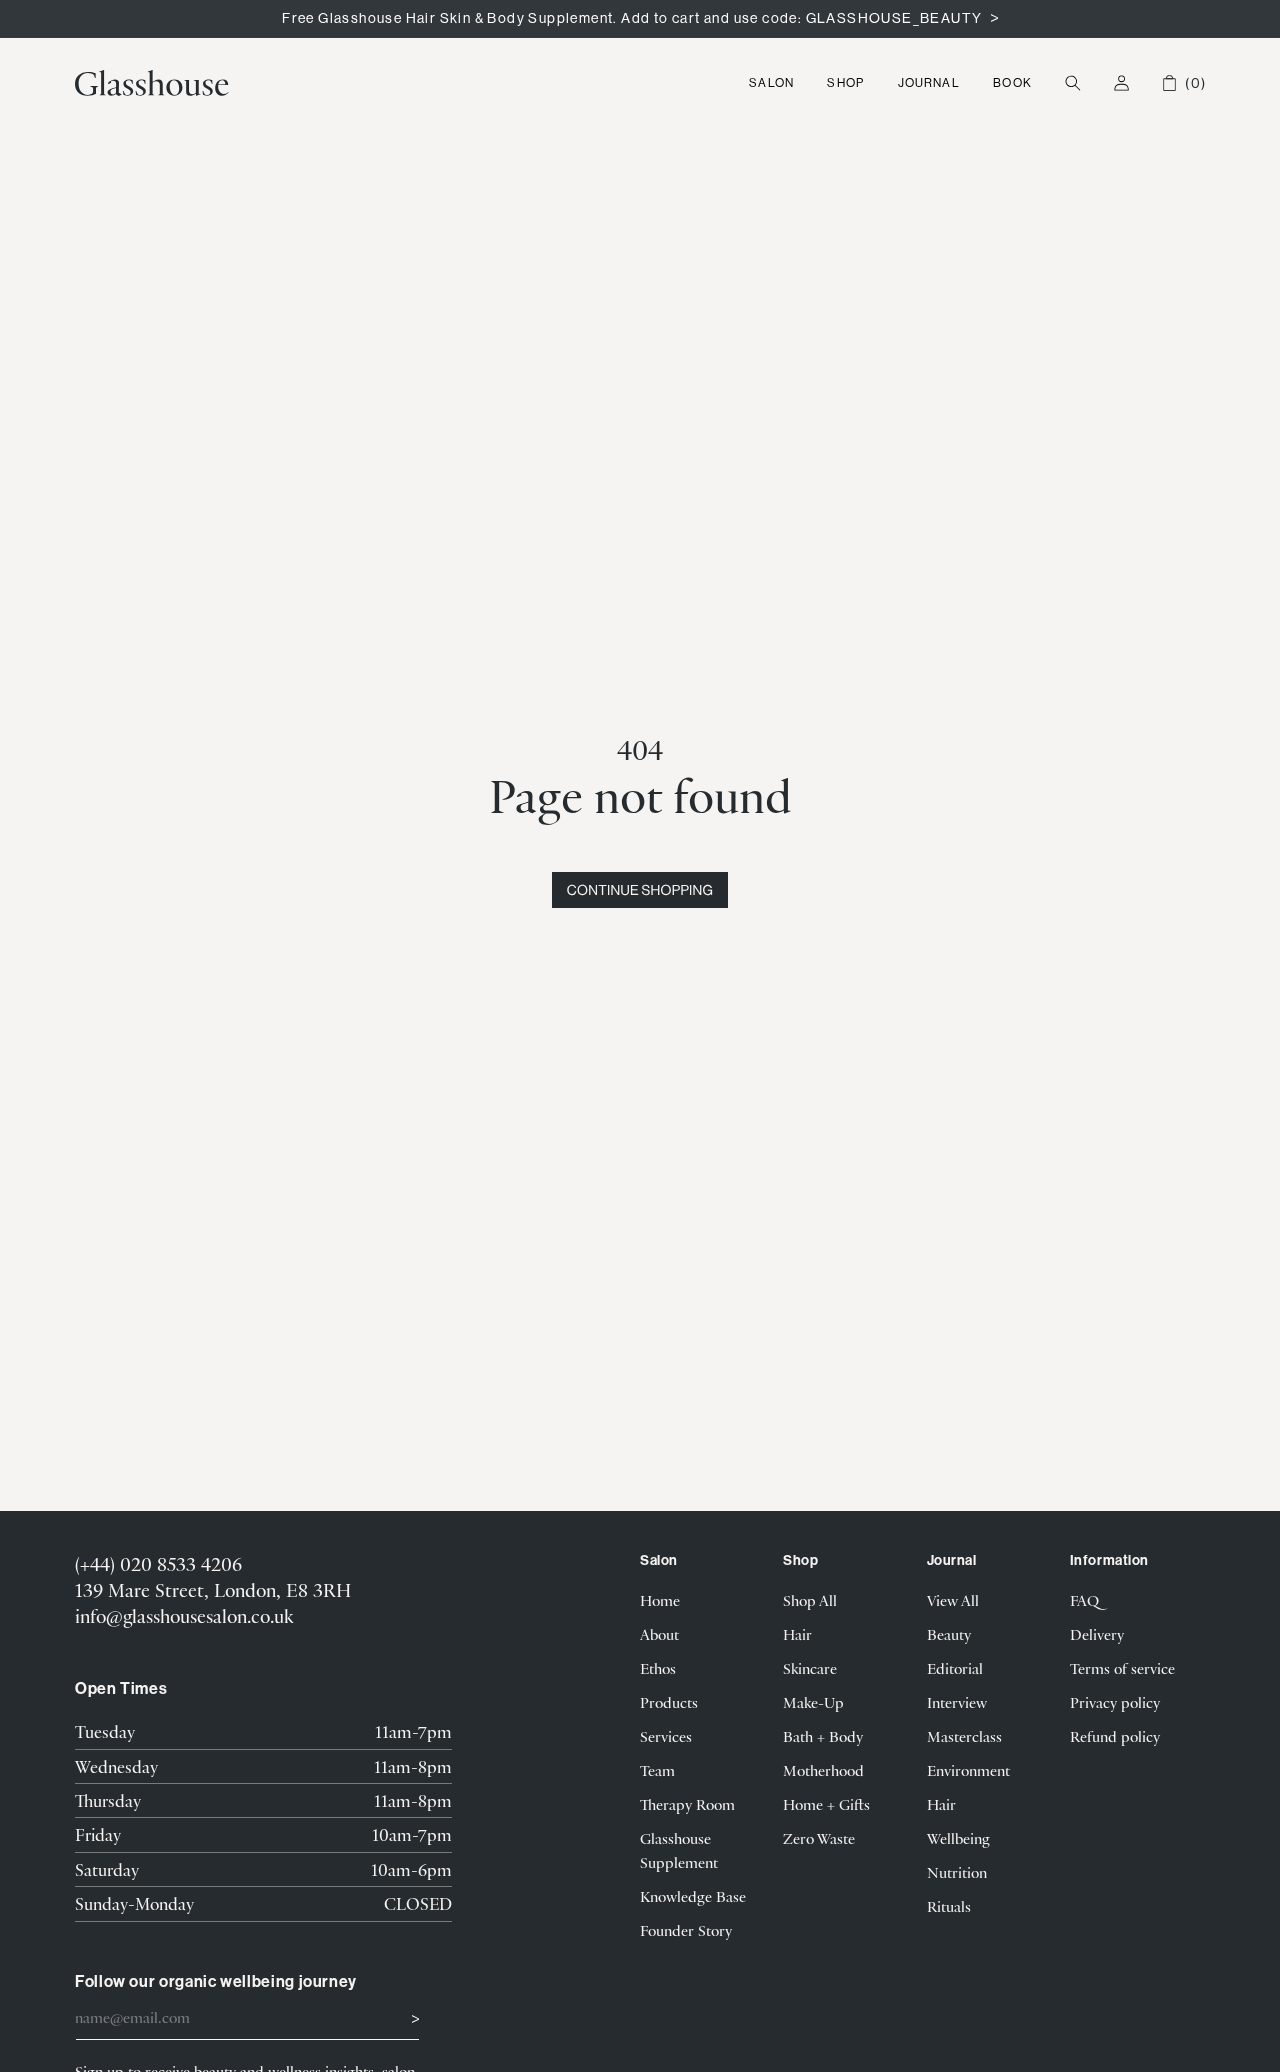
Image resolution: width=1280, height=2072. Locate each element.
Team (657, 1770)
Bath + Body (823, 1736)
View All (953, 1600)
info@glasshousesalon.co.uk (184, 1615)
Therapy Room (687, 1804)
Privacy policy (1115, 1702)
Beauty (949, 1634)
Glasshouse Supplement (679, 1850)
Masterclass (964, 1736)
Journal (929, 82)
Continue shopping (640, 890)
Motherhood (823, 1770)
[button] (772, 83)
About (659, 1634)
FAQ (1084, 1600)
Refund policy (1115, 1736)
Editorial (955, 1668)
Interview (957, 1702)
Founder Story (686, 1930)
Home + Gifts (826, 1804)
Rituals (949, 1906)
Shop (845, 82)
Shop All (810, 1600)
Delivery (1097, 1634)
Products (669, 1702)
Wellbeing (958, 1838)
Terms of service (1122, 1668)
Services (666, 1736)
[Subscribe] (397, 2016)
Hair (797, 1634)
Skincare (810, 1668)
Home (660, 1600)
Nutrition (957, 1872)
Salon (771, 82)
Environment (968, 1770)
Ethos (658, 1668)
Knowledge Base (693, 1896)
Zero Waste (819, 1838)
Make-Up (813, 1702)
